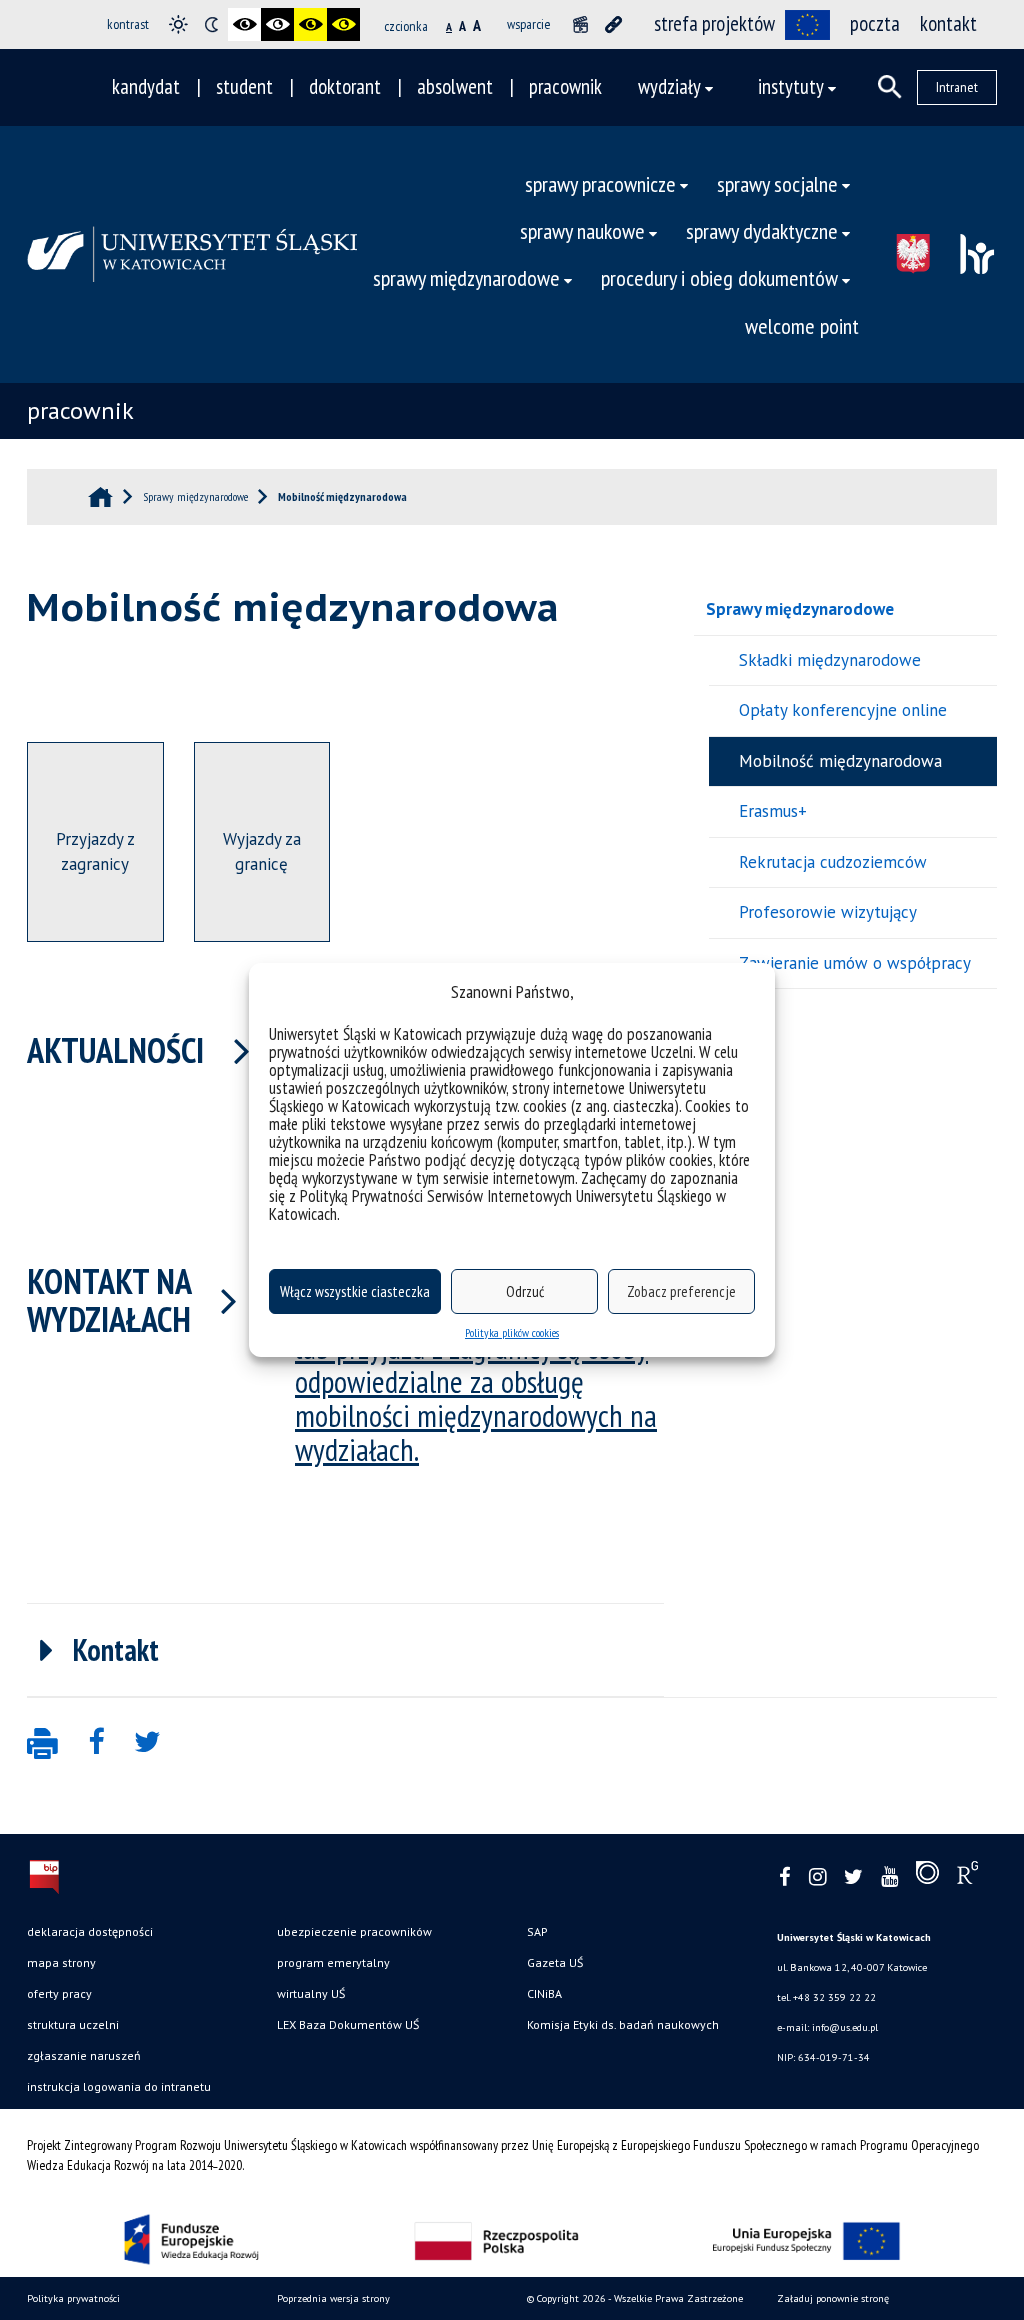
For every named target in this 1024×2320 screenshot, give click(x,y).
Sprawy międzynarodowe (800, 609)
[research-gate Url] (967, 1877)
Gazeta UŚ (555, 1962)
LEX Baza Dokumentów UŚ (348, 2024)
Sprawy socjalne (777, 183)
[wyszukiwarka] (890, 87)
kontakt (948, 23)
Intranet (957, 87)
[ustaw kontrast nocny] (211, 24)
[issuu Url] (927, 1877)
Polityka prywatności (73, 2298)
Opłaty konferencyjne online (843, 710)
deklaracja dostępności (90, 1931)
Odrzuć (525, 1291)
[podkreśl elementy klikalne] (613, 24)
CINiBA (544, 1993)
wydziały (669, 86)
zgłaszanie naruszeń (84, 2055)
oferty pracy (59, 1993)
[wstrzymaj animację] (580, 24)
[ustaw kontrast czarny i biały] (244, 24)
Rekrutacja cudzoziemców (833, 862)
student (244, 86)
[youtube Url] (889, 1877)
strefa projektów (714, 23)
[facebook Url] (785, 1877)
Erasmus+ (773, 811)
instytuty (791, 86)
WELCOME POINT (802, 325)
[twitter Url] (853, 1877)
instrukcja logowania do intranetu (119, 2086)
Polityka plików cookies (512, 1332)
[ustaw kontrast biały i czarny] (277, 24)
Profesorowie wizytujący (828, 912)
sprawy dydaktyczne (762, 230)
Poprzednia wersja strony (333, 2298)
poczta (875, 23)
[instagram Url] (817, 1877)
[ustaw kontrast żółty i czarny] (343, 24)
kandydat (146, 86)
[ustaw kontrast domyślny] (178, 24)
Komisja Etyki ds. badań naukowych (623, 2024)
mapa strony (61, 1962)
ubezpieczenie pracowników (354, 1931)
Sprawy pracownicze (600, 183)
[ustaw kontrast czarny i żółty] (310, 24)
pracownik (565, 86)
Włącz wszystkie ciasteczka (355, 1291)
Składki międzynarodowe (830, 660)
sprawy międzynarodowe (466, 277)
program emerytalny (333, 1962)
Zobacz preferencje (681, 1291)
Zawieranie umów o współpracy (855, 963)
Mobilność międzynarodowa (840, 761)
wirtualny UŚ (311, 1993)
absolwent (455, 86)
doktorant (345, 86)
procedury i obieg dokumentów (719, 277)
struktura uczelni (73, 2024)
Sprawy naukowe (582, 230)
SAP (537, 1931)
